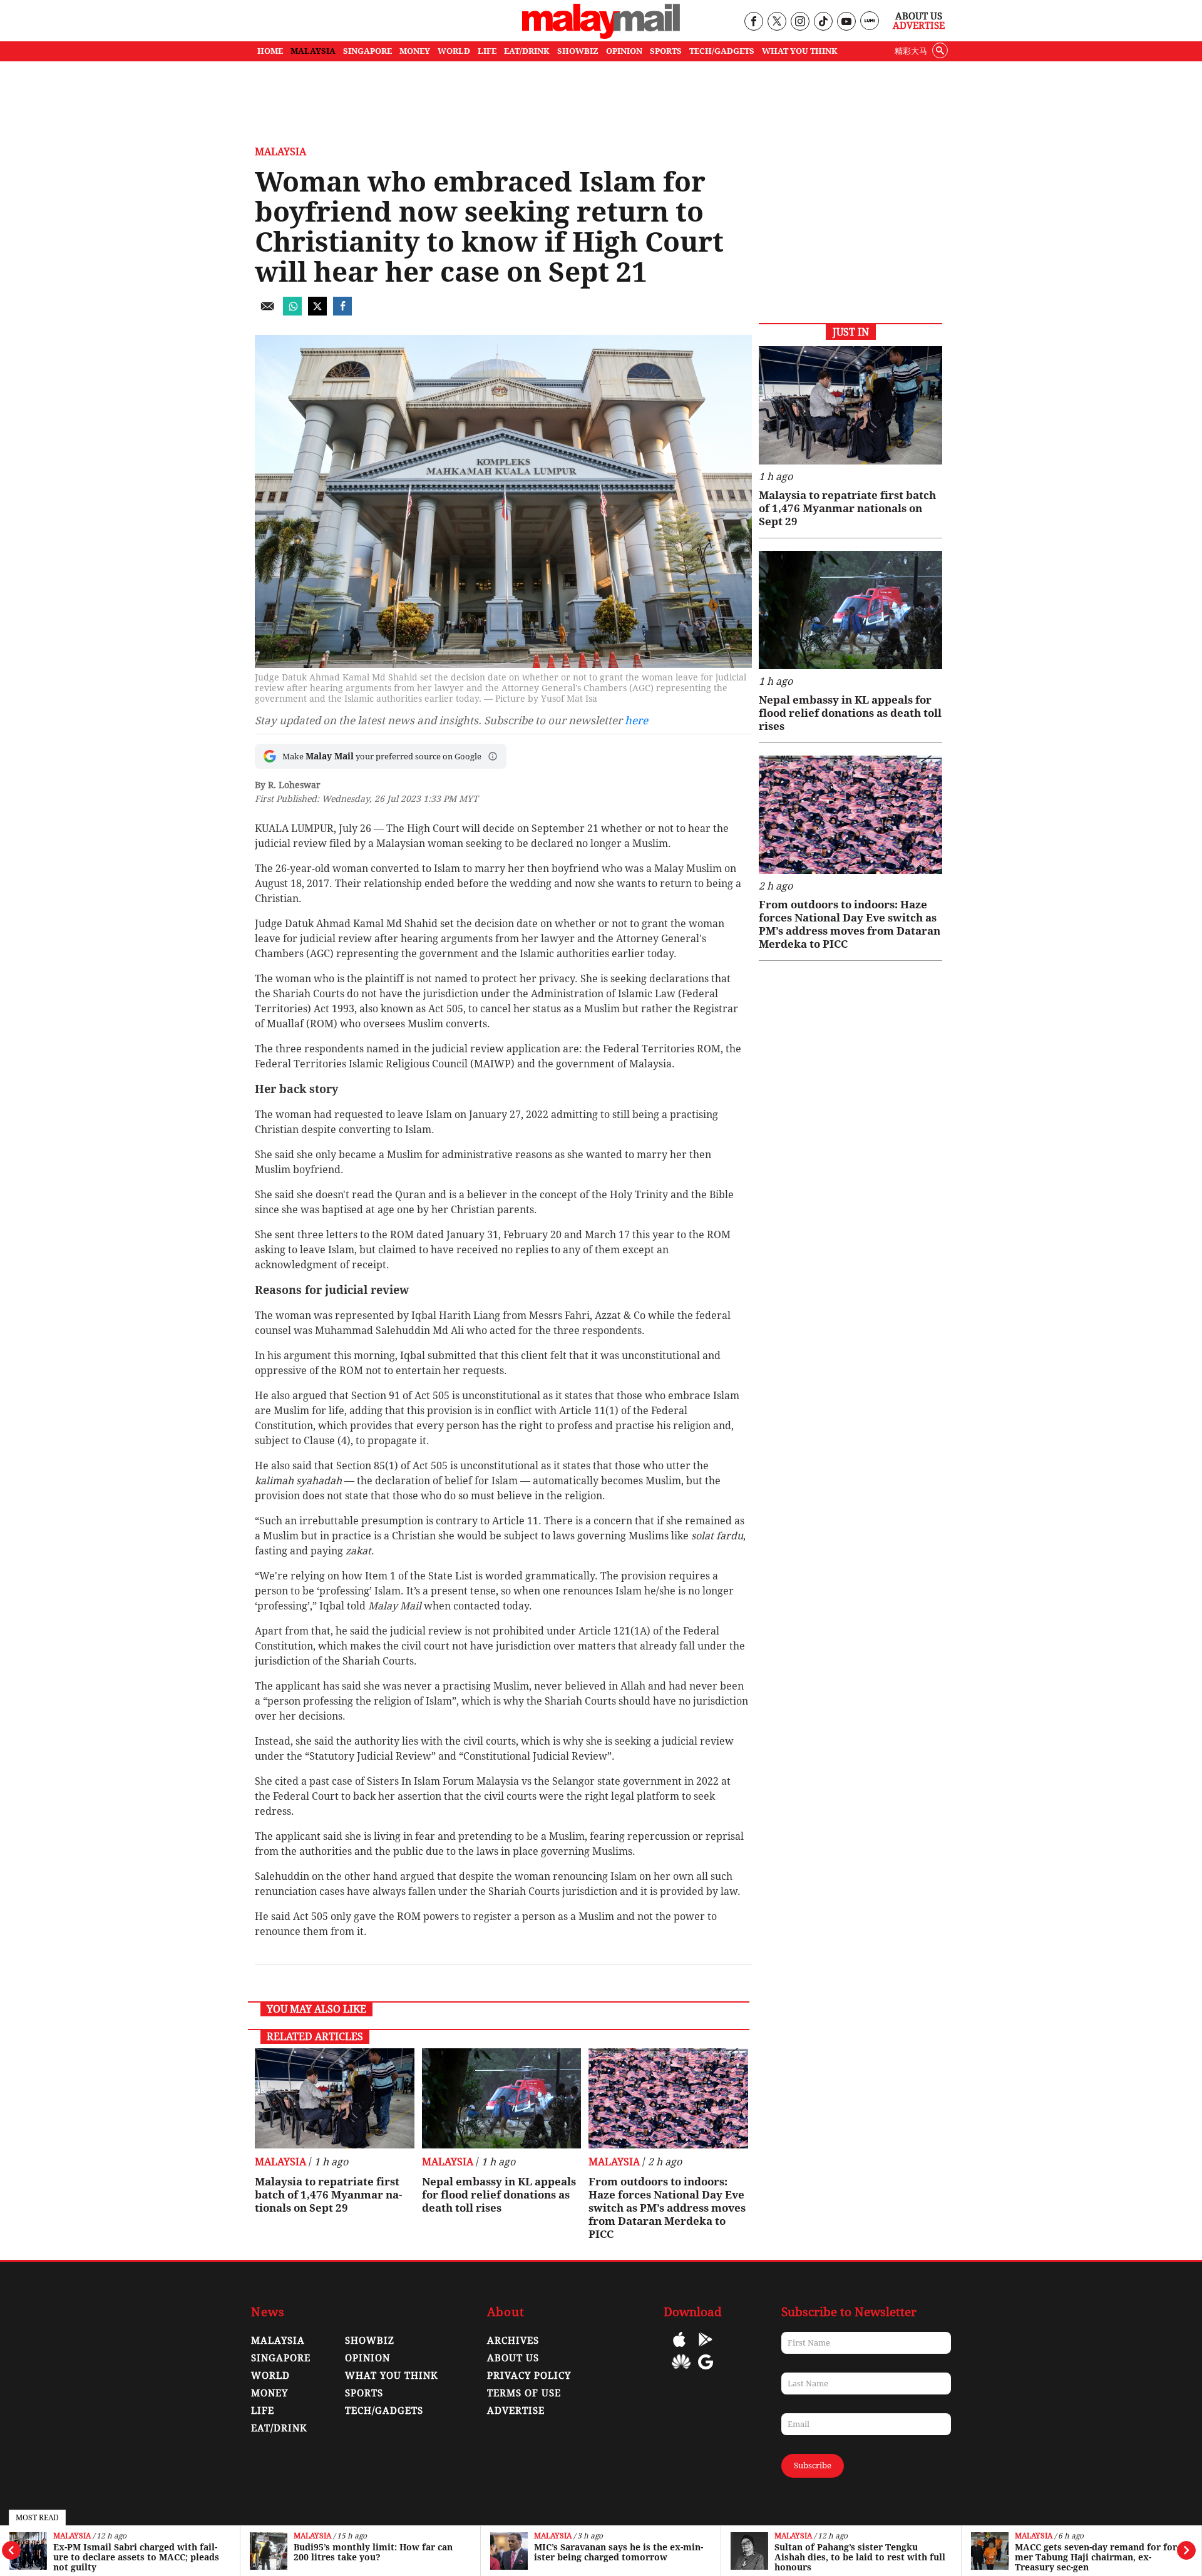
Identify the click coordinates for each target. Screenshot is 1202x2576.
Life (263, 2411)
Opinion (367, 2358)
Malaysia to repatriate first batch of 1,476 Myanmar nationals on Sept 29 (328, 2195)
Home (270, 51)
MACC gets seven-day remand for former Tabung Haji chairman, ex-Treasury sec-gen (857, 2557)
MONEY (415, 51)
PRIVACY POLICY (529, 2376)
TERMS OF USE (524, 2393)
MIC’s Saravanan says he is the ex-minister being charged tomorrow (378, 2552)
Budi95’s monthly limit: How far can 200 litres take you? (133, 2552)
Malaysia (72, 2536)
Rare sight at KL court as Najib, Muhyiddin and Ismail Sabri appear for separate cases (1093, 2557)
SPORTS (666, 51)
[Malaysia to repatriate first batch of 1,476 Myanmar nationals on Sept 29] (335, 2098)
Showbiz (370, 2341)
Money (270, 2393)
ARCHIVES (513, 2341)
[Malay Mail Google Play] (706, 2348)
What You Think (800, 51)
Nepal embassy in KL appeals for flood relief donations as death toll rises (499, 2195)
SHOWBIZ (578, 51)
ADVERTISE (516, 2411)
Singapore (281, 2358)
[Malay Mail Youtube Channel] (846, 22)
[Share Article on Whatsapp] (292, 312)
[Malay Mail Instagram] (800, 22)
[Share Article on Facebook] (342, 312)
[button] (493, 756)
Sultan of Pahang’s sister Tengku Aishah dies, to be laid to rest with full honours (619, 2557)
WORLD (454, 51)
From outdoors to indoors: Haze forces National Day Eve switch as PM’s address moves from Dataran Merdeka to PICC (667, 2208)
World (270, 2376)
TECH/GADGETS (722, 51)
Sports (364, 2393)
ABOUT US (513, 2358)
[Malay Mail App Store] (679, 2348)
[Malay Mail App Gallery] (681, 2371)
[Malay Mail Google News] (706, 2371)
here (636, 721)
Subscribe (813, 2466)
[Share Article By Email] (267, 312)
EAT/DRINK (527, 51)
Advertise (919, 26)
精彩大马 (911, 51)
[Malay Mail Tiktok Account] (823, 22)
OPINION (624, 51)
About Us (919, 16)
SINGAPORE (367, 51)
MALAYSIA (313, 51)
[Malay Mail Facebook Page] (753, 22)
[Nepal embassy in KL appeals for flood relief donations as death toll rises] (502, 2098)
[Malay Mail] (601, 35)
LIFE (487, 51)
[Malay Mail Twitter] (777, 22)
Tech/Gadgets (384, 2411)
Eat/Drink (279, 2428)
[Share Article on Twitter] (317, 312)
